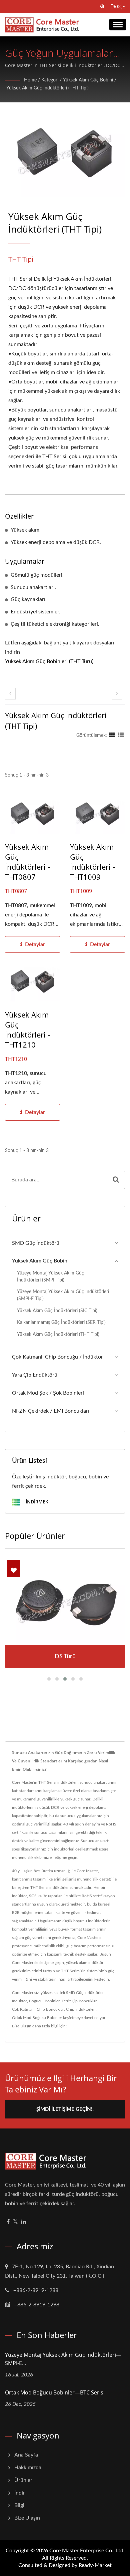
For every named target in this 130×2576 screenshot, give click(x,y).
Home (30, 80)
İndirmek (36, 1502)
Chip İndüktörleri (81, 2009)
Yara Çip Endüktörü (35, 1375)
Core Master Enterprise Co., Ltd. (87, 2551)
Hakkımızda (28, 2468)
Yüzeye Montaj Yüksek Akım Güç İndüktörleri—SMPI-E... (63, 2359)
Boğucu (36, 2001)
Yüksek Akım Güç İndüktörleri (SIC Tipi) (57, 1311)
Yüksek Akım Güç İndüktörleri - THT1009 (92, 862)
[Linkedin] (24, 2222)
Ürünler (23, 2480)
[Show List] (121, 736)
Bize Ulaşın (22, 2026)
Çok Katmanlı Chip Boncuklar (38, 2009)
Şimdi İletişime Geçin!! (65, 2109)
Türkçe (116, 7)
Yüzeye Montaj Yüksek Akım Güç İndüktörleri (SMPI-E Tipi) (63, 1295)
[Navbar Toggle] (118, 25)
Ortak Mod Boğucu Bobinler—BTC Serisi (55, 2392)
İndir (20, 2493)
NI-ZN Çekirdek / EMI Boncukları (51, 1411)
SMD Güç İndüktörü (36, 1243)
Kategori (50, 80)
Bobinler (52, 2001)
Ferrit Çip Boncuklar (79, 2001)
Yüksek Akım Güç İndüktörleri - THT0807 (27, 862)
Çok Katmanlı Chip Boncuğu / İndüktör (57, 1357)
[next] (117, 694)
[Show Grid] (112, 736)
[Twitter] (15, 2222)
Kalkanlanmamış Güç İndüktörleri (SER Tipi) (61, 1322)
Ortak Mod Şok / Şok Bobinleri (48, 1393)
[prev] (10, 694)
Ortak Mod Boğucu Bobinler (37, 2018)
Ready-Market (95, 2565)
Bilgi (19, 2505)
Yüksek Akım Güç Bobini (88, 80)
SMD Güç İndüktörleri (85, 1993)
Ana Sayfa (26, 2455)
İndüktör (19, 2001)
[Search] (116, 1180)
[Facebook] (8, 2222)
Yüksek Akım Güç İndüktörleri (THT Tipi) (47, 88)
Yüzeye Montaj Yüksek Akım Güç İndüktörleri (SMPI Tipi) (50, 1276)
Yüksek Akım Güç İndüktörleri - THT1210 (27, 1030)
